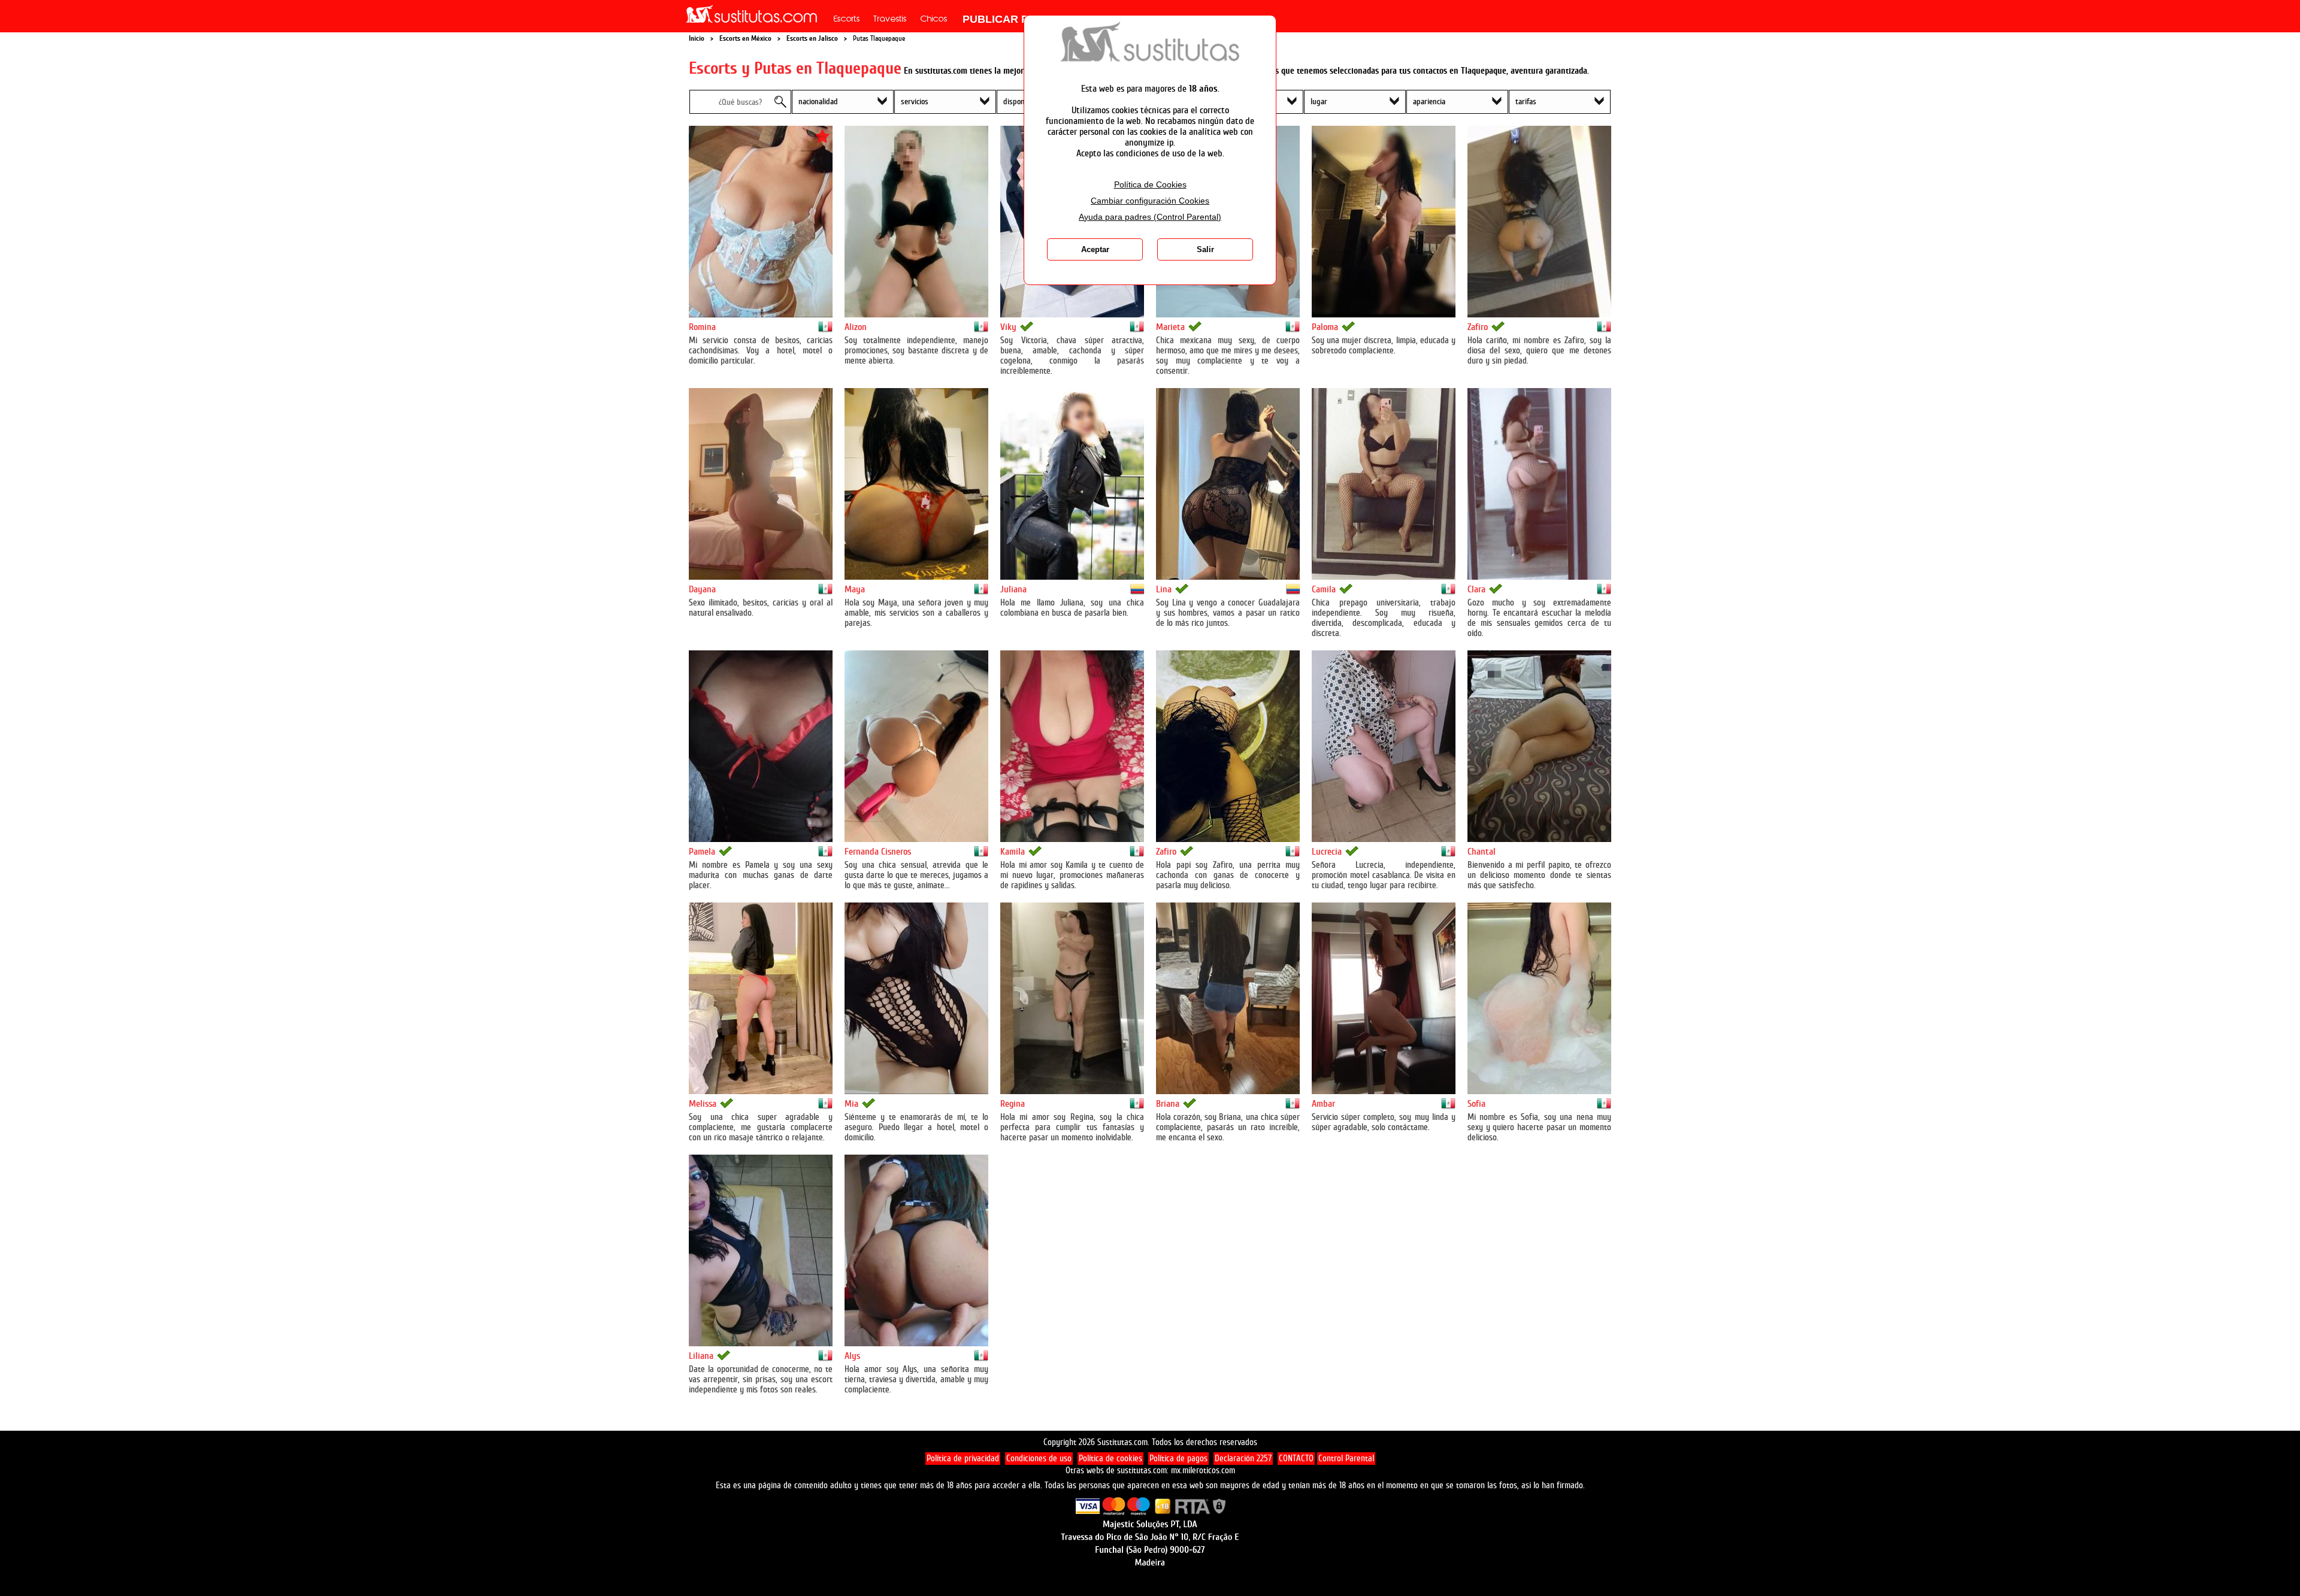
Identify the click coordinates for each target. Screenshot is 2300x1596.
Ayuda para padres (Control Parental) (1150, 217)
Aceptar (1095, 249)
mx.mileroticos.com (1203, 1471)
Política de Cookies (1150, 185)
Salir (1205, 249)
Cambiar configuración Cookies (1150, 201)
